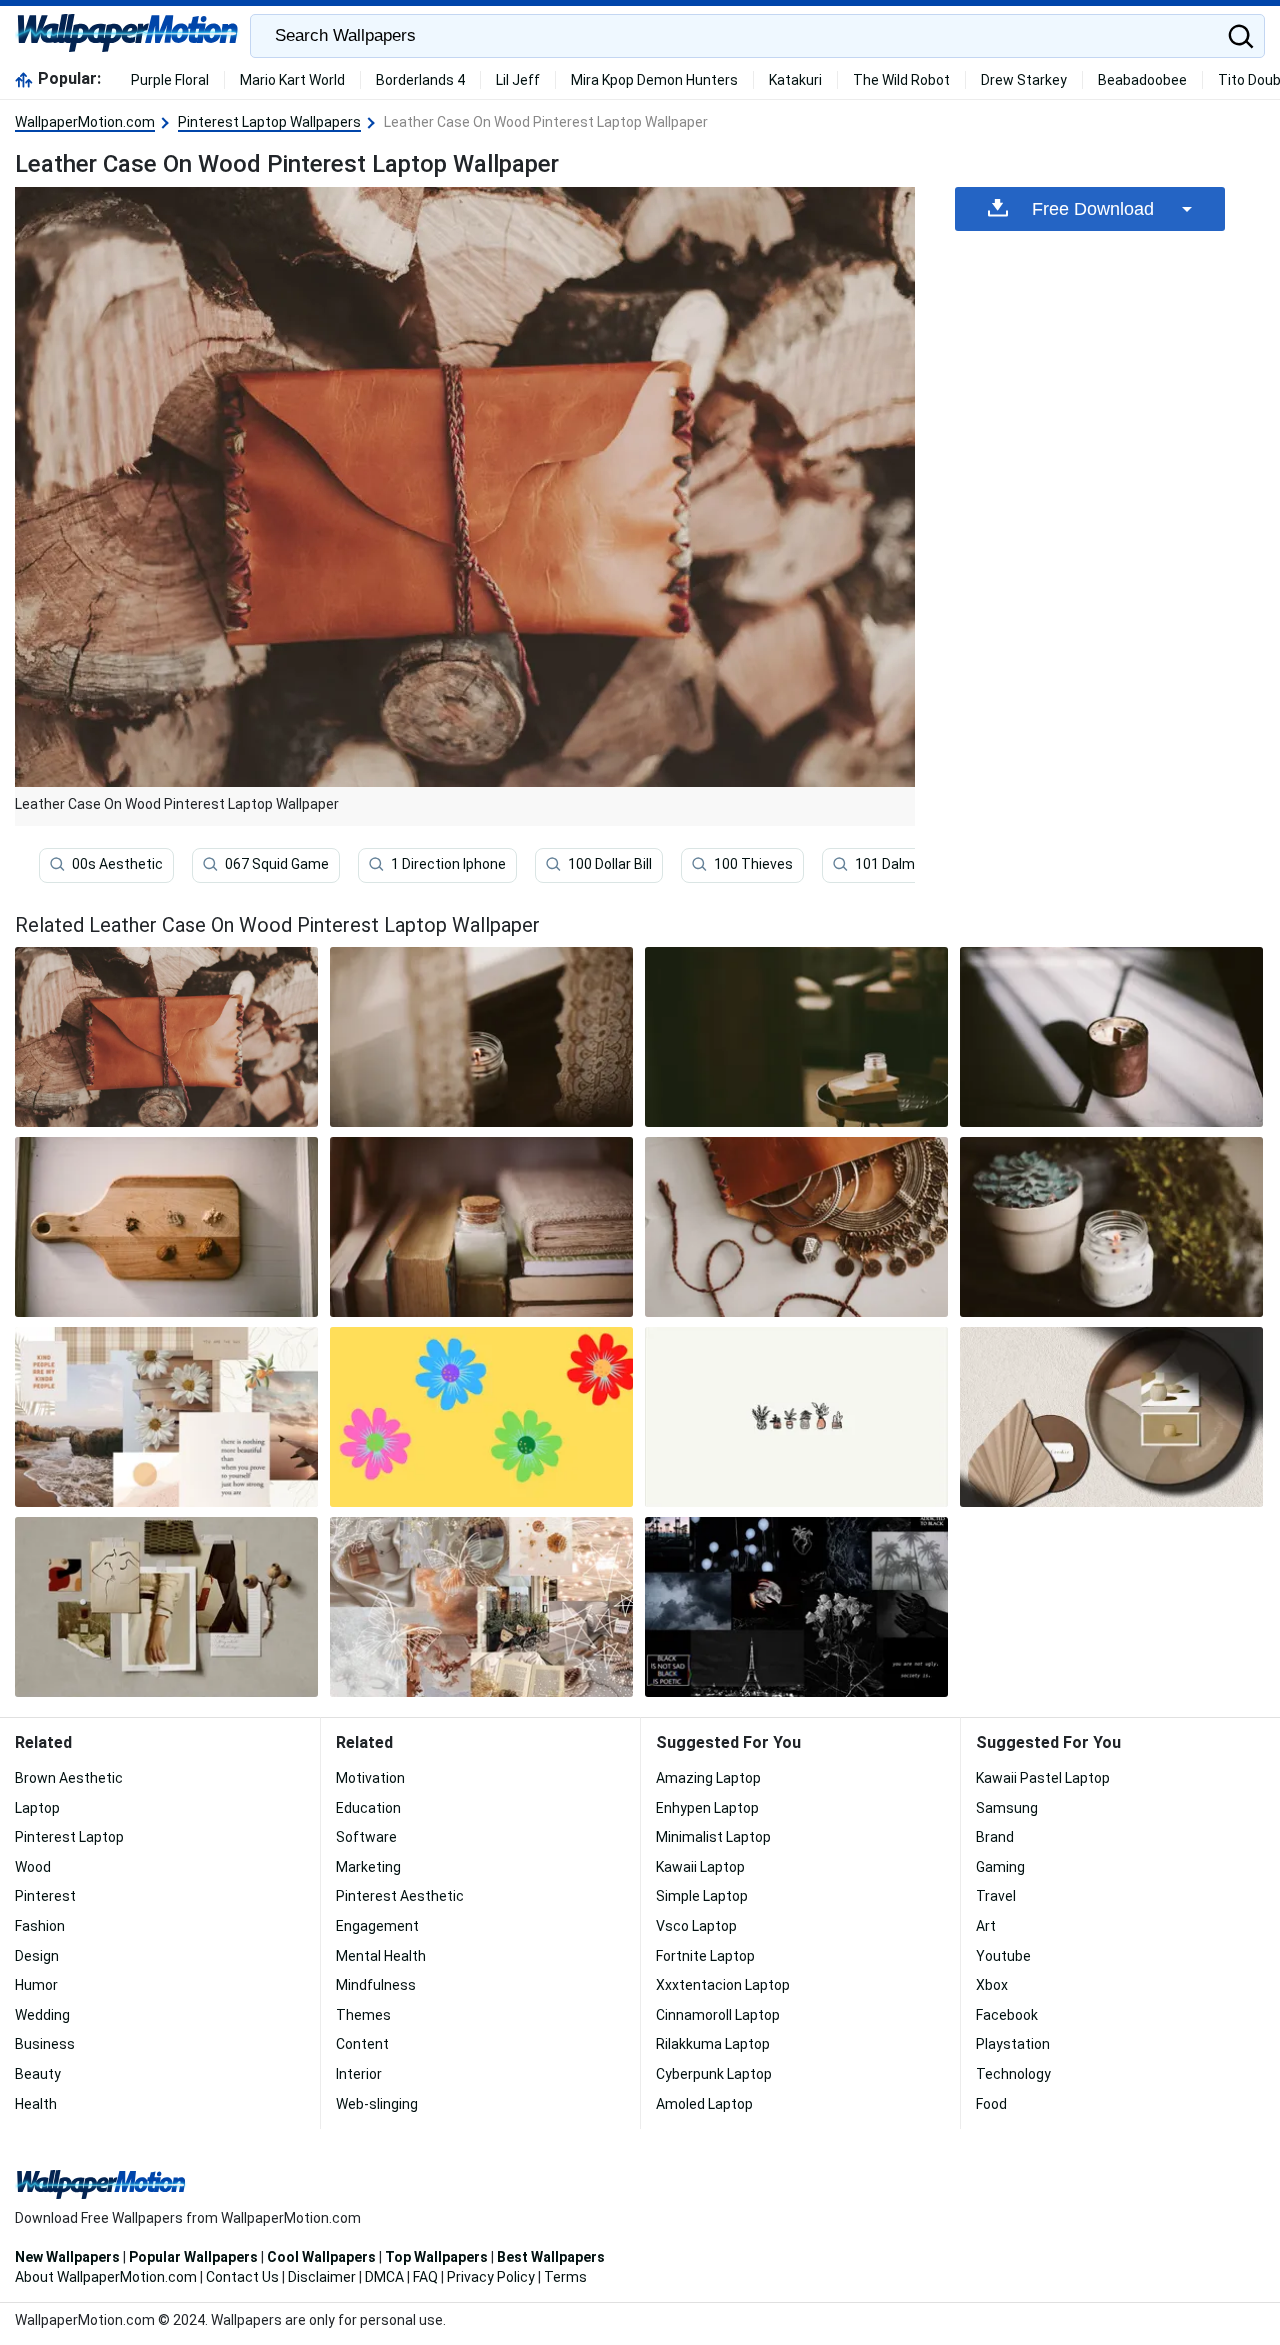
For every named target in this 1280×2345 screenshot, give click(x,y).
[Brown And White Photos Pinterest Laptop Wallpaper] (166, 1417)
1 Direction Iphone (448, 864)
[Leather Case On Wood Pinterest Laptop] (166, 1037)
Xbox (992, 1985)
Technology (1013, 2074)
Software (366, 1837)
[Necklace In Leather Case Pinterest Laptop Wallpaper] (796, 1227)
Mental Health (381, 1956)
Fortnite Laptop (705, 1956)
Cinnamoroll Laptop (718, 2015)
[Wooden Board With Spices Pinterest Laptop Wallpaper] (166, 1227)
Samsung (1007, 1808)
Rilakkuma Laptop (713, 2044)
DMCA (384, 2277)
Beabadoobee (1142, 80)
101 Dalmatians (905, 864)
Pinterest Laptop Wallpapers (269, 122)
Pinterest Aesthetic (400, 1896)
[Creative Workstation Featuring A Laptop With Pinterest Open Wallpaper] (166, 1607)
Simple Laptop (702, 1896)
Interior (359, 2074)
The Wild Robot (901, 80)
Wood (33, 1867)
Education (368, 1808)
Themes (363, 2015)
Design (37, 1956)
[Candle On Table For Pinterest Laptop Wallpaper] (796, 1037)
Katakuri (795, 80)
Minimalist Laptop (713, 1837)
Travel (996, 1896)
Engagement (377, 1926)
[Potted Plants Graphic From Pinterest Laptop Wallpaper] (796, 1417)
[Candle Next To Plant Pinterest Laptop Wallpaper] (1111, 1227)
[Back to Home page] (127, 36)
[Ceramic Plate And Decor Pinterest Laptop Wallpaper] (1111, 1417)
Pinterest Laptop (69, 1837)
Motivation (370, 1778)
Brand (995, 1837)
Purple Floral (170, 80)
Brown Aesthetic (69, 1778)
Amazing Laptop (708, 1778)
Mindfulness (376, 1985)
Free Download (1093, 209)
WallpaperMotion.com (85, 122)
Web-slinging (377, 2104)
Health (36, 2104)
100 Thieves (753, 864)
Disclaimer (322, 2277)
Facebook (1007, 2015)
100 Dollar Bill (610, 864)
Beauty (38, 2074)
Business (45, 2044)
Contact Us (242, 2277)
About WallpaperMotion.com (106, 2277)
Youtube (1003, 1956)
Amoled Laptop (704, 2104)
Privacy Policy (491, 2277)
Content (362, 2044)
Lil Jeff (518, 80)
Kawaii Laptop (700, 1867)
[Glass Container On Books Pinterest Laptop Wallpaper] (481, 1227)
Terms (565, 2277)
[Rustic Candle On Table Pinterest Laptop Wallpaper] (1111, 1037)
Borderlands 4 (420, 80)
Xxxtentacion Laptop (723, 1985)
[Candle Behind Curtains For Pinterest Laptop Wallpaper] (481, 1037)
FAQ (425, 2277)
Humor (36, 1985)
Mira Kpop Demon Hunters (654, 80)
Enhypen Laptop (707, 1808)
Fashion (40, 1926)
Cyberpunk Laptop (714, 2074)
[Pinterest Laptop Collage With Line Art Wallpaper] (481, 1607)
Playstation (1013, 2044)
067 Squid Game (277, 864)
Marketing (368, 1867)
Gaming (1000, 1867)
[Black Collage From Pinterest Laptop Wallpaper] (796, 1607)
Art (986, 1926)
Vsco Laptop (696, 1926)
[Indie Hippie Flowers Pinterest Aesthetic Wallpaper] (481, 1417)
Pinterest (45, 1896)
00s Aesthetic (117, 864)
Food (991, 2104)
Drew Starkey (1024, 80)
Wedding (42, 2015)
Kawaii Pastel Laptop (1043, 1778)
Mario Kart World (292, 80)
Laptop (37, 1808)
